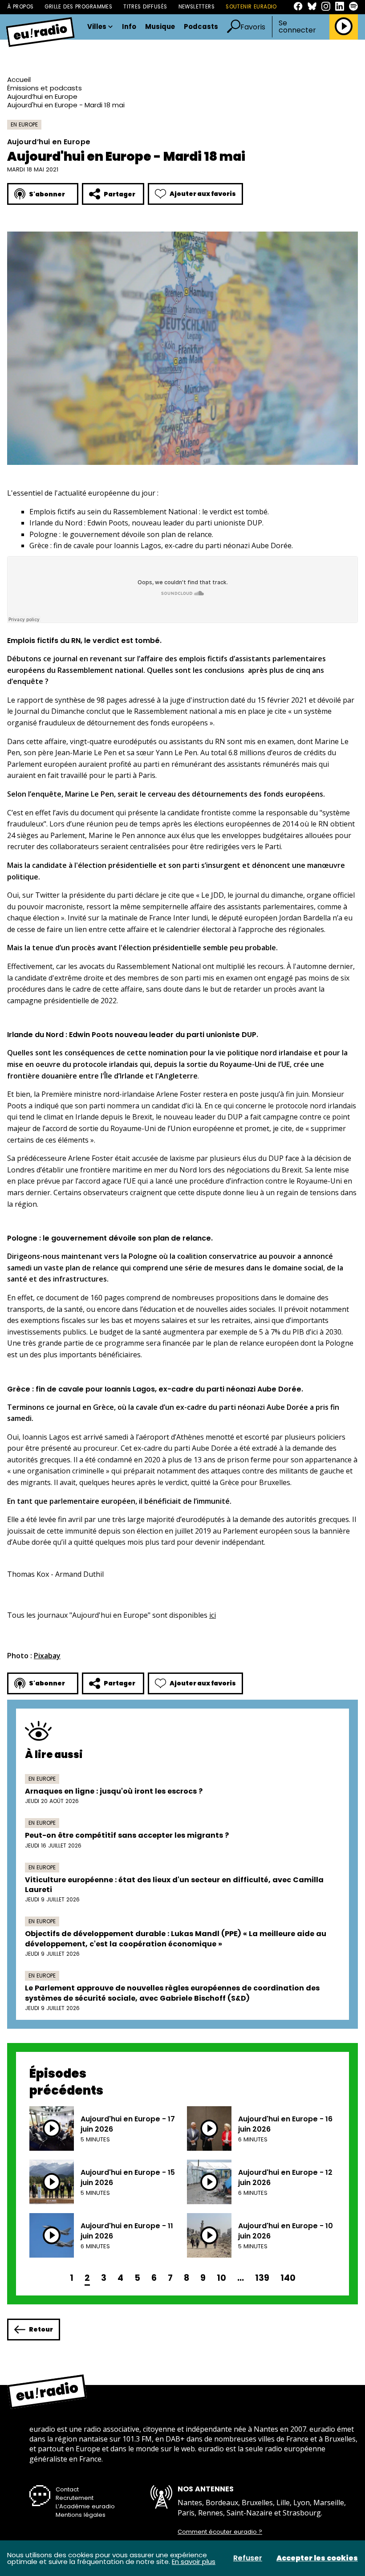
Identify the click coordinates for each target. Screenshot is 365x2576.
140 (288, 2278)
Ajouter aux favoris (203, 194)
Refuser (248, 2558)
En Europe (24, 124)
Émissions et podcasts (45, 88)
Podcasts (201, 27)
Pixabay (47, 1656)
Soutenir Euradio (251, 7)
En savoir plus (194, 2562)
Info (129, 27)
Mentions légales (81, 2515)
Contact (67, 2489)
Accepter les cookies (317, 2558)
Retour (41, 2329)
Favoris (253, 27)
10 (221, 2278)
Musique (160, 27)
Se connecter (297, 27)
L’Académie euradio (85, 2506)
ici (213, 1615)
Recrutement (75, 2498)
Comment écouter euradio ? (220, 2532)
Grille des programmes (78, 7)
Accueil (19, 79)
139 (262, 2278)
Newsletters (197, 7)
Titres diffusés (145, 7)
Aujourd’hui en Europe (42, 96)
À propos (20, 7)
